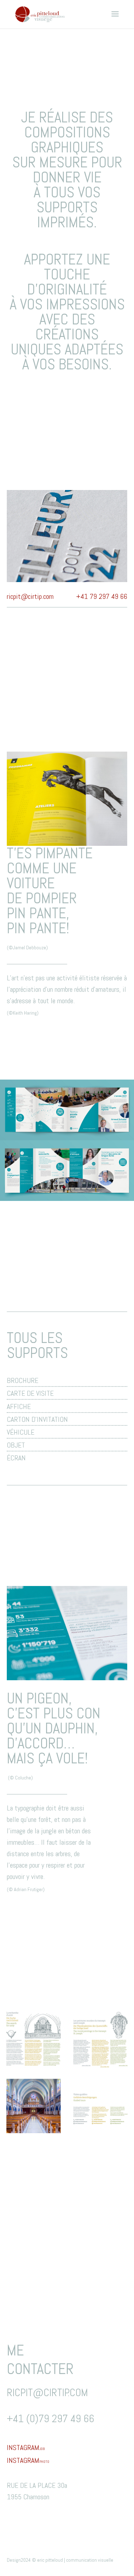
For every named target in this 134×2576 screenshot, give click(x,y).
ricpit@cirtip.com (30, 596)
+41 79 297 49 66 (102, 596)
